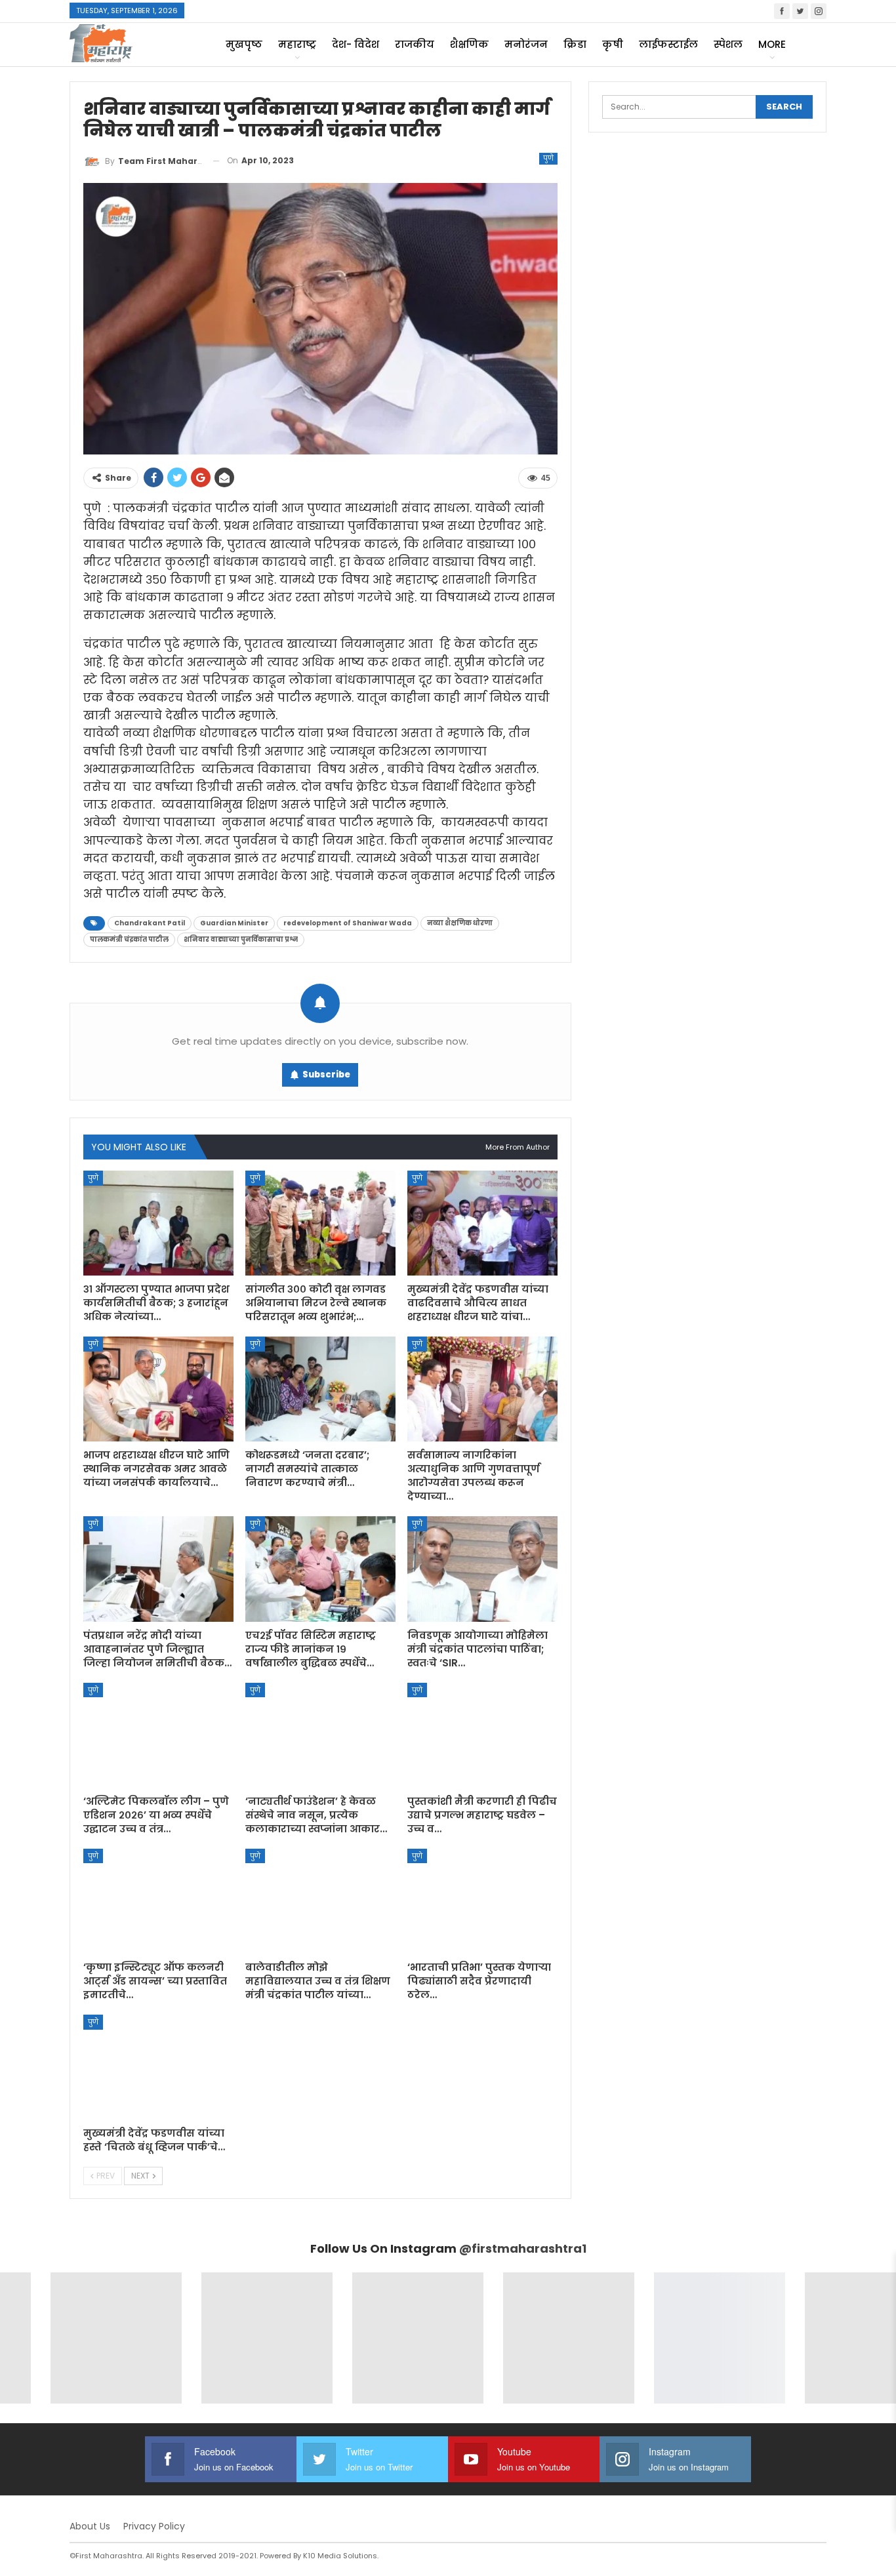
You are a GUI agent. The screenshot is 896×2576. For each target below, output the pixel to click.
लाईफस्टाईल (668, 44)
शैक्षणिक (469, 44)
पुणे (548, 158)
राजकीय (415, 44)
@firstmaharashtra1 (523, 2248)
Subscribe (326, 1075)
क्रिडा (575, 44)
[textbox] (320, 701)
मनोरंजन (526, 44)
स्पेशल (728, 44)
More (772, 44)
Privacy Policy (154, 2526)
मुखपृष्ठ (244, 44)
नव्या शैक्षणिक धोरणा (460, 923)
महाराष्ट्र (297, 44)
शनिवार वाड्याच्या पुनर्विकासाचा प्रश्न (241, 939)
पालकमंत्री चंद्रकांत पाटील (129, 939)
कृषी (613, 44)
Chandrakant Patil (150, 923)
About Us (90, 2526)
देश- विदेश (356, 44)
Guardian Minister (234, 923)
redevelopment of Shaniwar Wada (348, 923)
